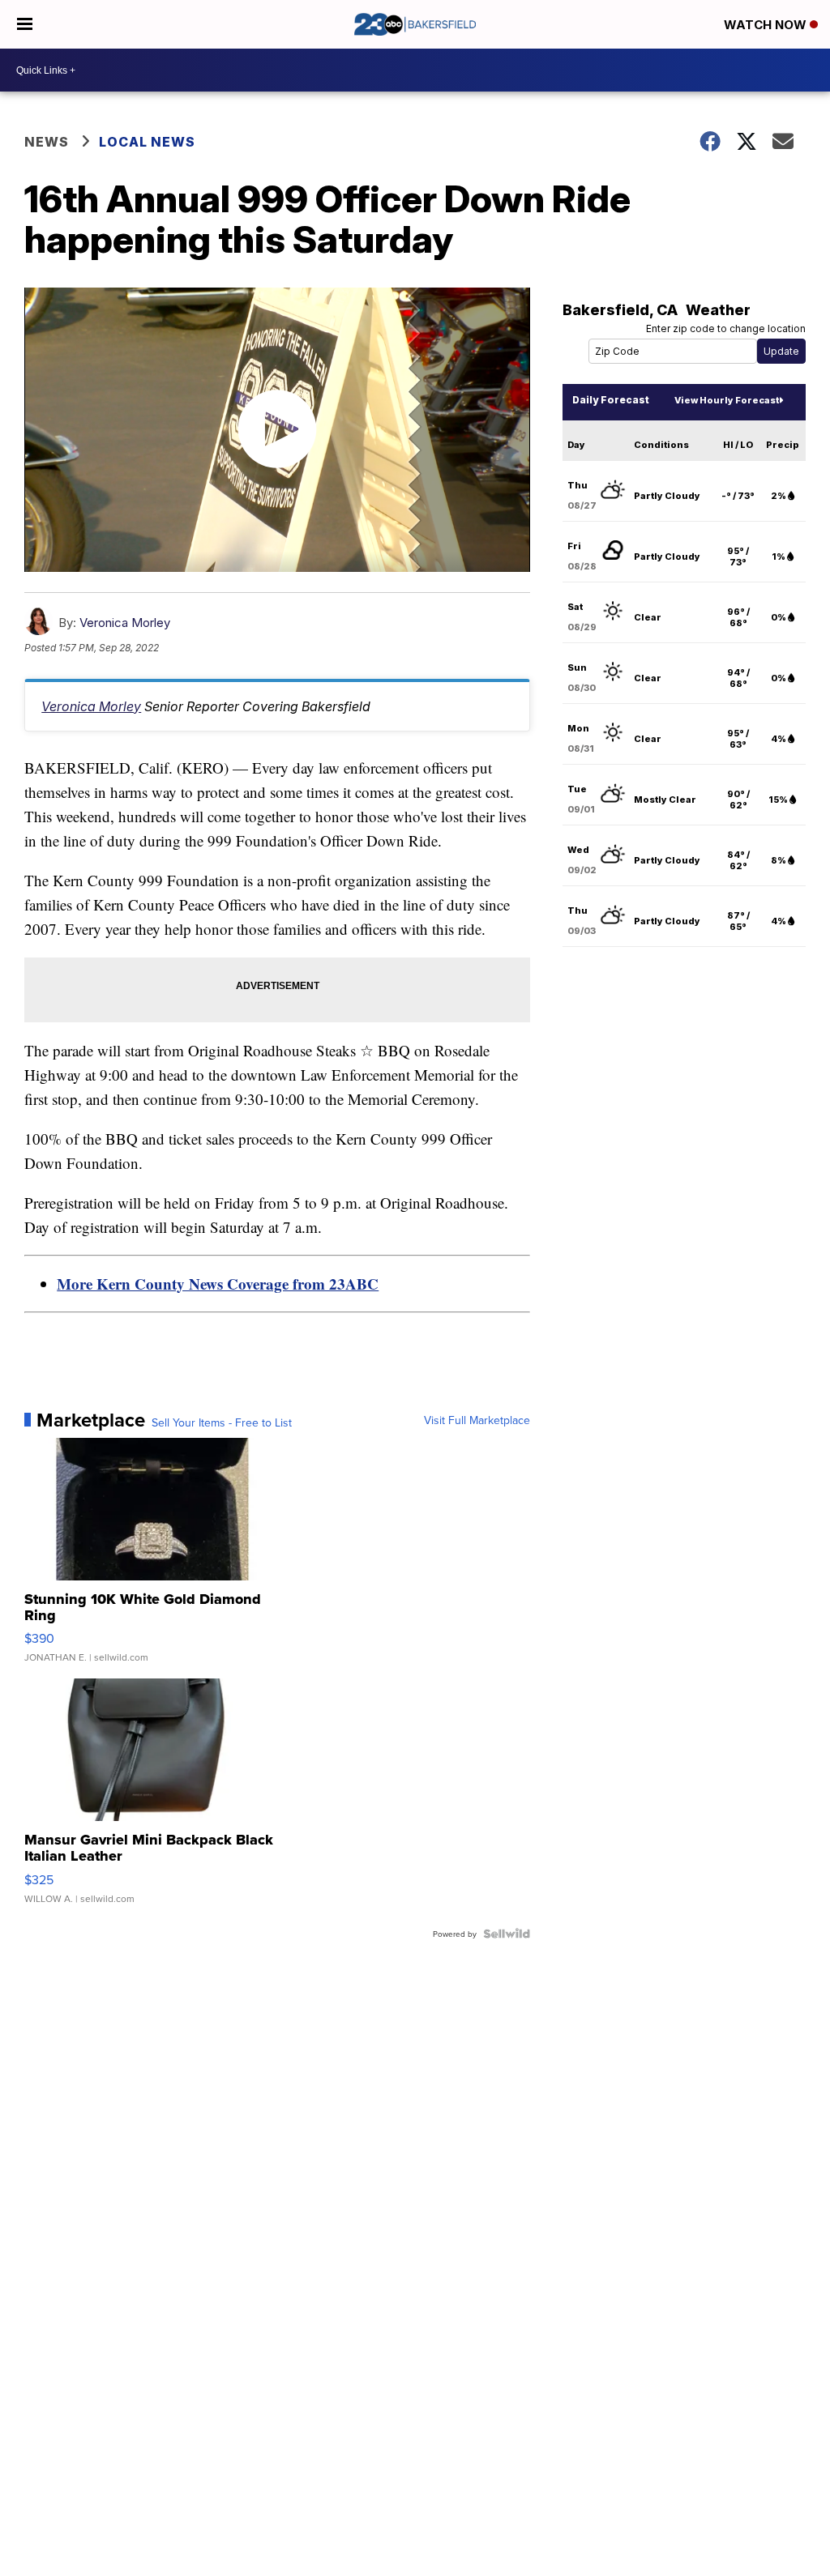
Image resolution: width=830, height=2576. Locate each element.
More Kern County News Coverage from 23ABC (218, 1284)
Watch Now (767, 25)
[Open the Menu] (25, 24)
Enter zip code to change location (726, 328)
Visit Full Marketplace (477, 1420)
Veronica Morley (125, 623)
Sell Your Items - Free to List (222, 1422)
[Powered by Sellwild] (507, 1934)
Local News (147, 142)
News (47, 142)
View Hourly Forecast (727, 400)
